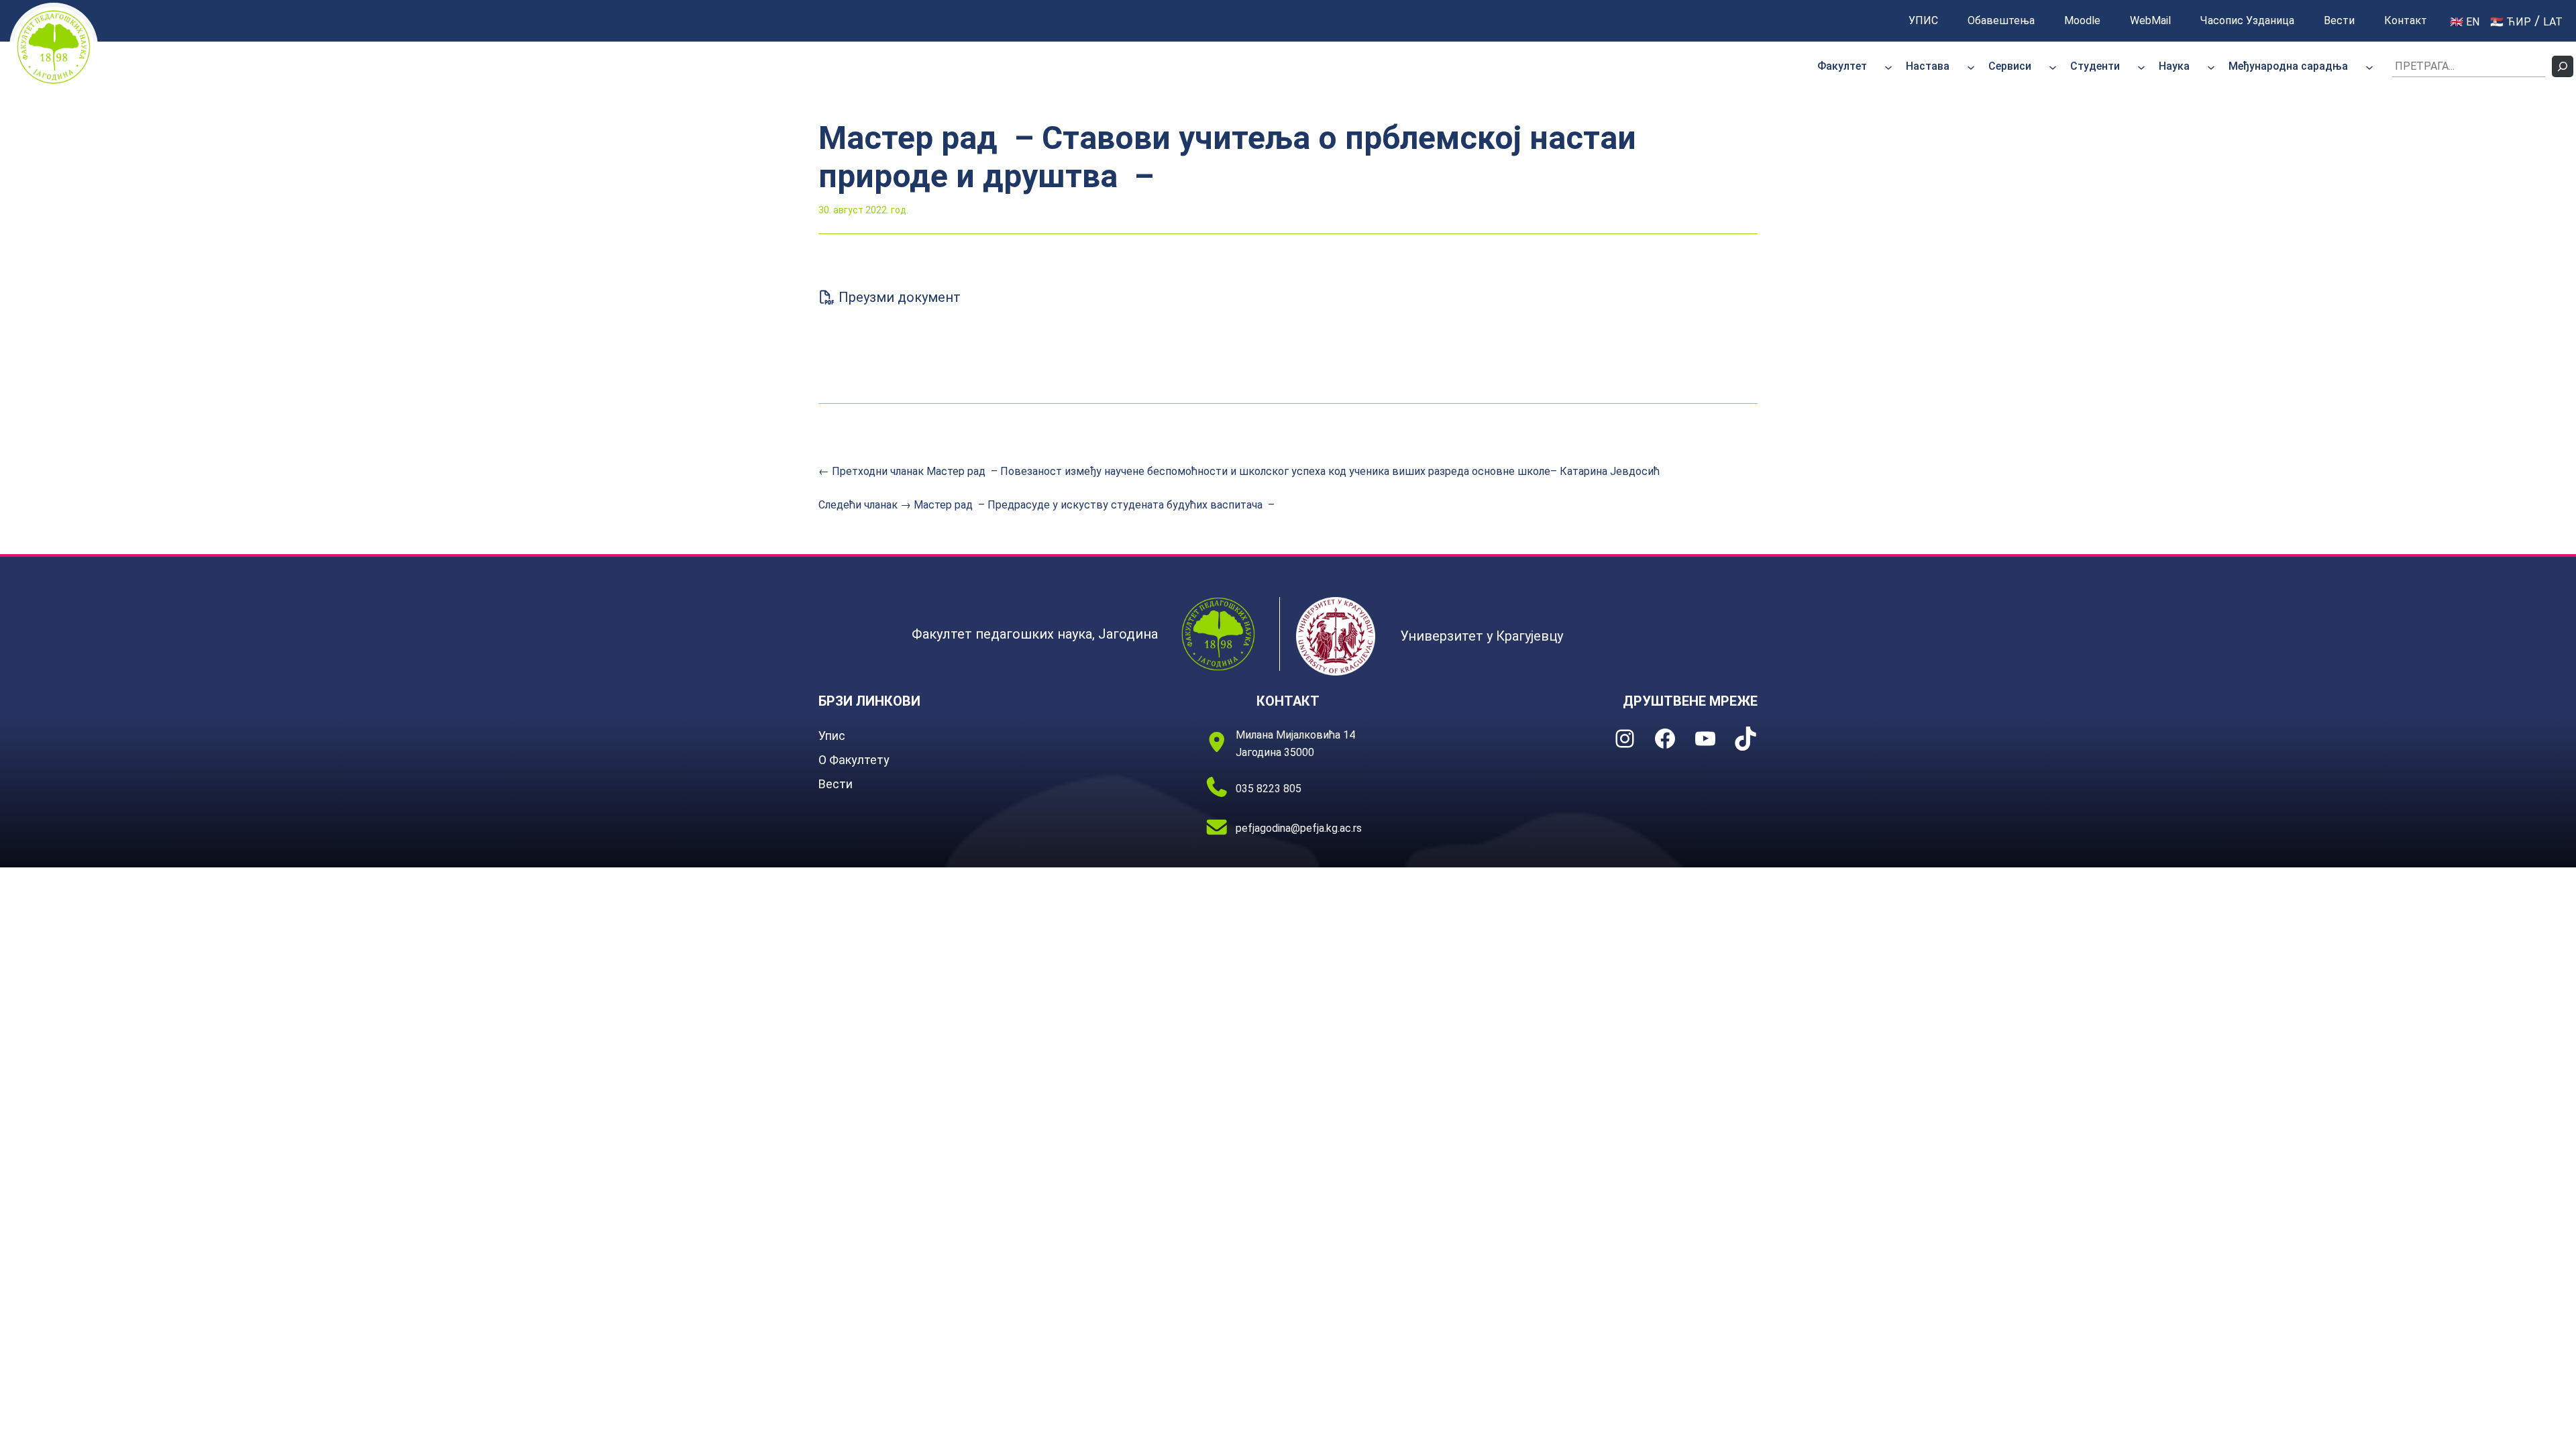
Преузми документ (898, 297)
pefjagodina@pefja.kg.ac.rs (1299, 828)
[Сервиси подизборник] (2053, 66)
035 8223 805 (1269, 789)
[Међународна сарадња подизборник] (2369, 66)
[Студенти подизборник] (2141, 66)
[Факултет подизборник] (1888, 66)
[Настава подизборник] (1971, 66)
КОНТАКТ (1288, 701)
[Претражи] (2563, 66)
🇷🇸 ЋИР (2511, 22)
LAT (2553, 22)
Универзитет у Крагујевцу (1482, 636)
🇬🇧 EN (2465, 22)
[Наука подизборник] (2211, 66)
